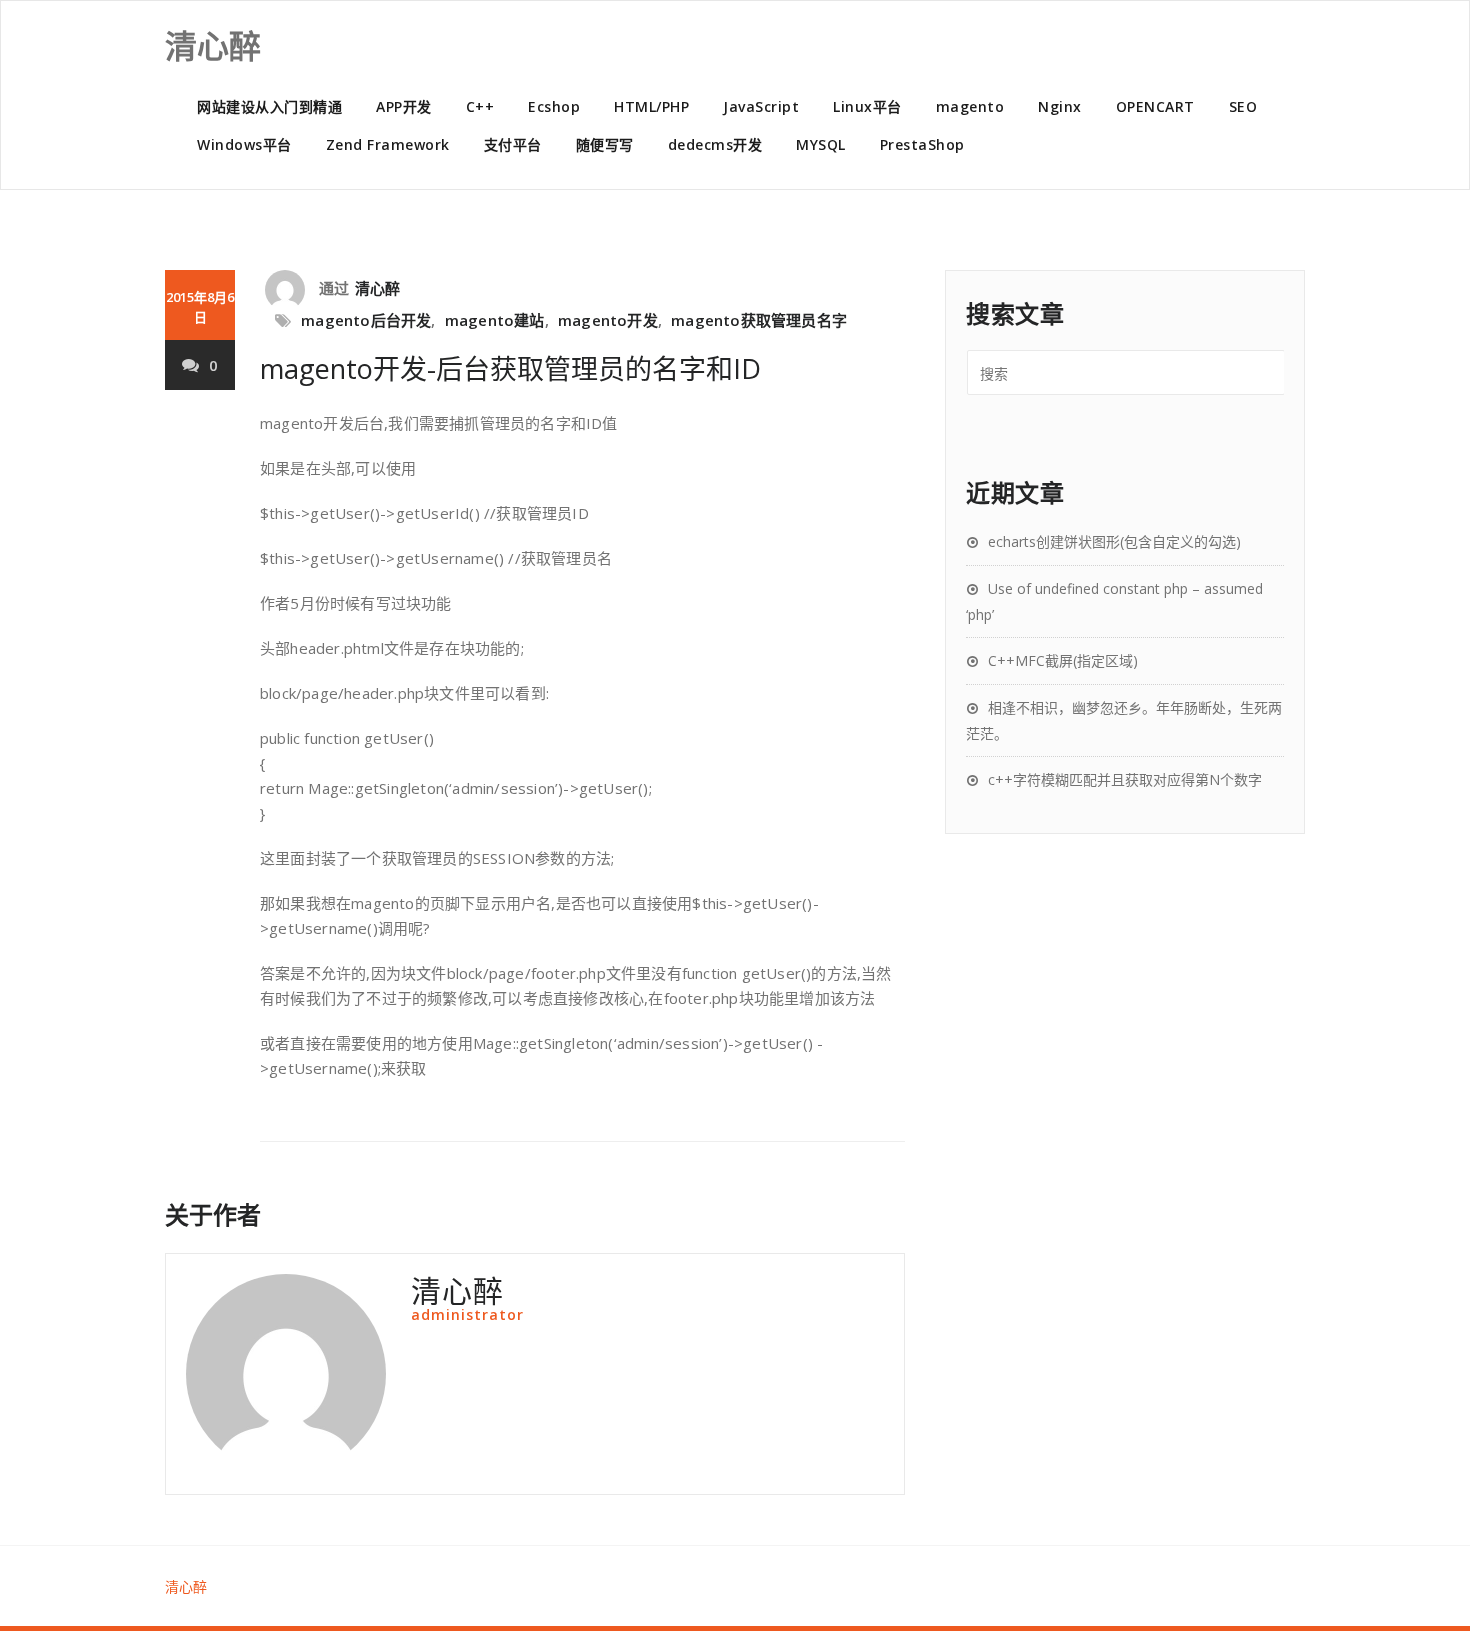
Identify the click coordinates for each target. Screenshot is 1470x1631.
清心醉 (378, 288)
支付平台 (513, 144)
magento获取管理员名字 (759, 320)
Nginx (1060, 106)
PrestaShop (922, 144)
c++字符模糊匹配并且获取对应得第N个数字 (1125, 779)
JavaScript (761, 106)
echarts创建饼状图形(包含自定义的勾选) (1114, 541)
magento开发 (608, 320)
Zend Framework (388, 144)
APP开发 (404, 106)
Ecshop (554, 106)
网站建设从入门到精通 (269, 106)
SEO (1243, 106)
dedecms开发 (715, 144)
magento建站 (495, 320)
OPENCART (1155, 106)
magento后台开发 (366, 320)
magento (970, 106)
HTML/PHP (651, 106)
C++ (480, 106)
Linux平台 (867, 106)
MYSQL (821, 144)
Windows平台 (244, 144)
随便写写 (605, 144)
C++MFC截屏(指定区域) (1063, 660)
